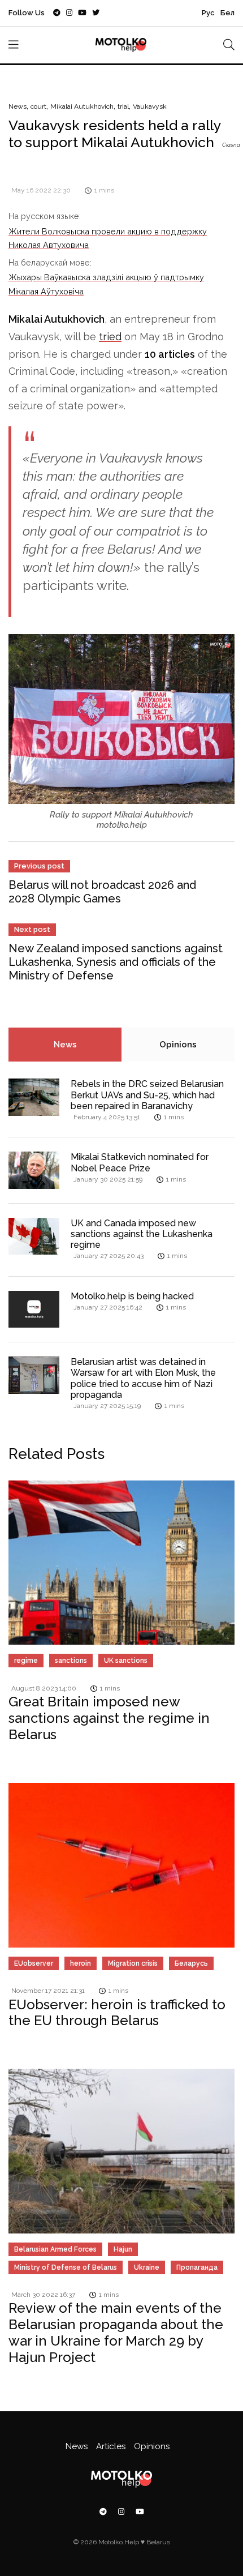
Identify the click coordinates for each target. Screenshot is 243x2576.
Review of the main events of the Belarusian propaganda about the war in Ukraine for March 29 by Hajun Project (116, 2332)
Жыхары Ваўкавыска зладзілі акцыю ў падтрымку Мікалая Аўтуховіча (106, 284)
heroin (81, 1963)
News (18, 106)
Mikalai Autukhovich (82, 106)
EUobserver (34, 1963)
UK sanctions (126, 1661)
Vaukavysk (150, 106)
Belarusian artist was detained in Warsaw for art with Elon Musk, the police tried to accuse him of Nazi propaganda (143, 1378)
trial (123, 106)
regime (26, 1661)
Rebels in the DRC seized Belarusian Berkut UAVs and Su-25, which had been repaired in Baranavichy (147, 1095)
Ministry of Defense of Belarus (66, 2267)
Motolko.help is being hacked (132, 1296)
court (38, 106)
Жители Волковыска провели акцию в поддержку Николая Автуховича (108, 238)
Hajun (123, 2249)
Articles (111, 2446)
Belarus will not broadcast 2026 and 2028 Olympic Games (102, 892)
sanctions (71, 1661)
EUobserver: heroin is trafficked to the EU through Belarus (117, 2013)
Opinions (178, 1045)
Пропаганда (197, 2267)
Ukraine (147, 2267)
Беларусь (191, 1963)
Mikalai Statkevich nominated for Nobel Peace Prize (140, 1162)
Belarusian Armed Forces (55, 2249)
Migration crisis (133, 1963)
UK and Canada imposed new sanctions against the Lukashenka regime (142, 1234)
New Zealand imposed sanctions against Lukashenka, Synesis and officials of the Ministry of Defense (116, 962)
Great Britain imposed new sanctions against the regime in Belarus (109, 1718)
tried (110, 337)
